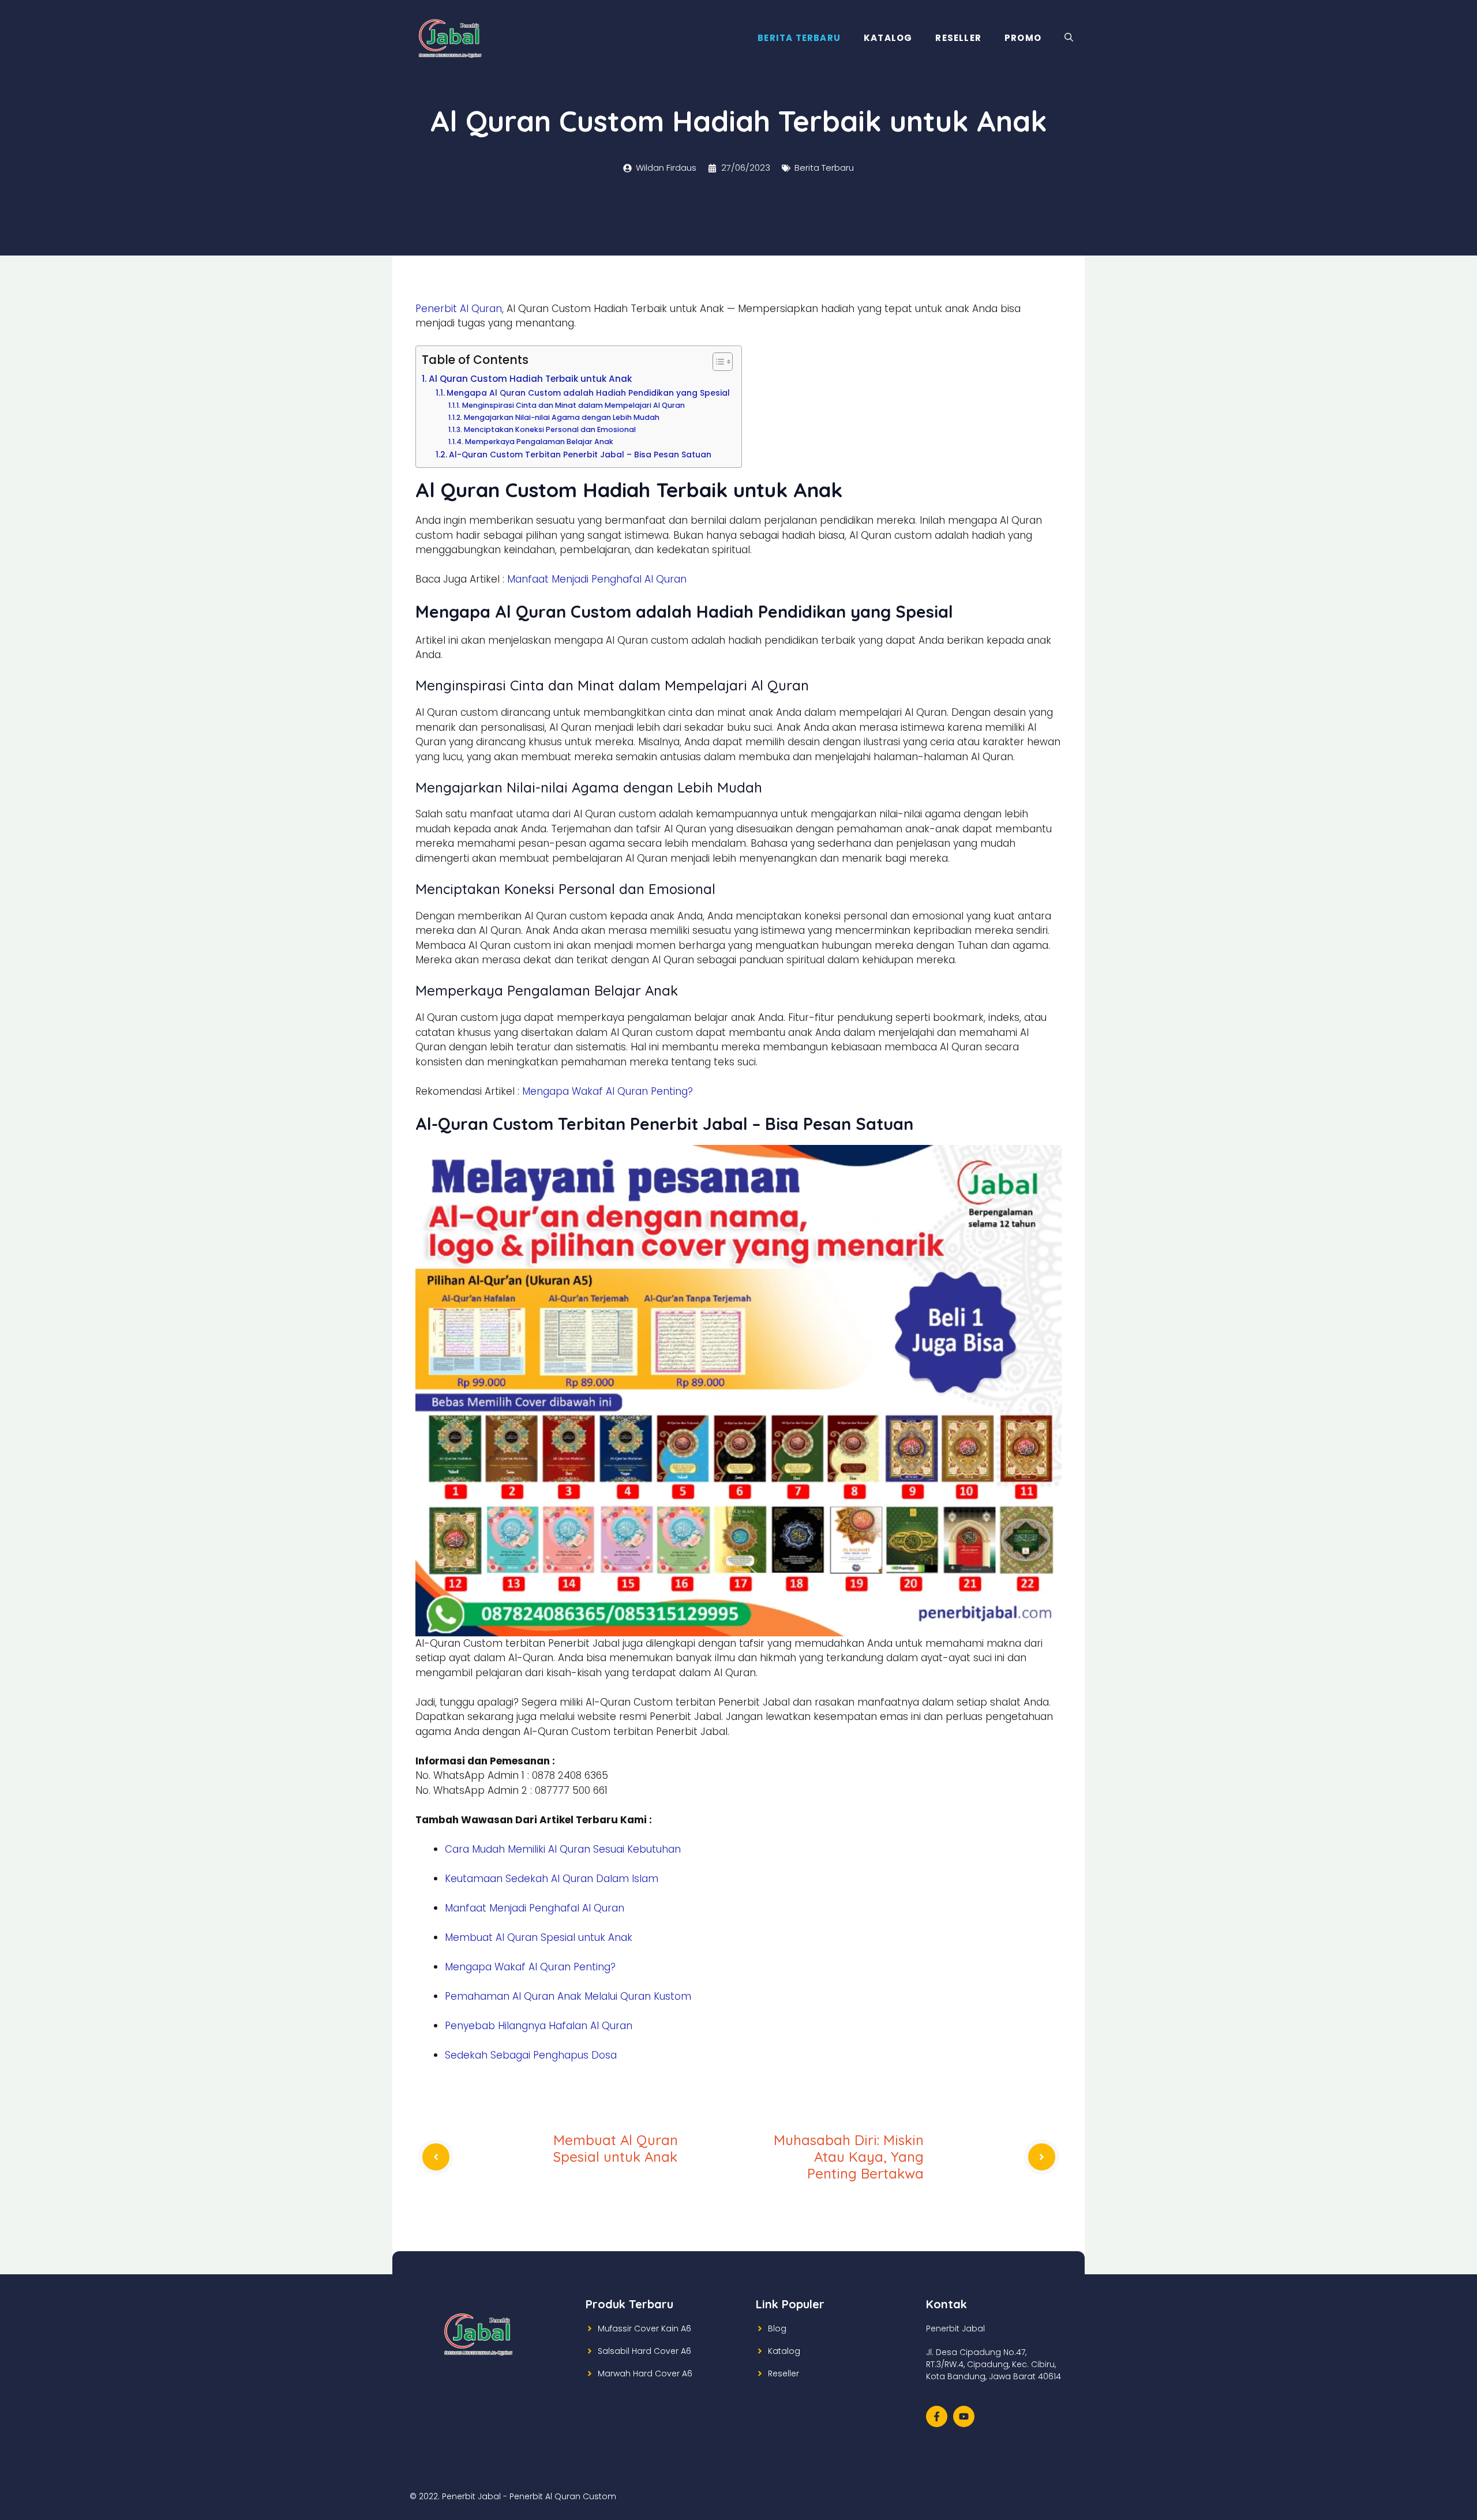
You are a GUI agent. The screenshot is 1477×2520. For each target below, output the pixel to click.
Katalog (888, 38)
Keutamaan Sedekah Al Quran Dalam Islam (552, 1879)
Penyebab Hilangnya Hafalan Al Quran (539, 2026)
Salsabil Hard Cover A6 (644, 2351)
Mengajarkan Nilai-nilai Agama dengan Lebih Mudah (561, 417)
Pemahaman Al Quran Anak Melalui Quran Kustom (568, 1996)
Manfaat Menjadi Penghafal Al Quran (597, 579)
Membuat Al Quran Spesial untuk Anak (539, 1937)
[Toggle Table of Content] (717, 362)
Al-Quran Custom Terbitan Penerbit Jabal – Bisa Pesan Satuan (580, 455)
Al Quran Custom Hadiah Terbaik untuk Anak (530, 379)
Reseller (958, 38)
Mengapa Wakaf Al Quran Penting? (608, 1091)
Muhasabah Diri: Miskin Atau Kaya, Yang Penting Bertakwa (849, 2157)
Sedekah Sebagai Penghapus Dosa (531, 2055)
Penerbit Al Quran (459, 309)
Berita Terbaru (799, 38)
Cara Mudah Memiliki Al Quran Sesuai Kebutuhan (563, 1849)
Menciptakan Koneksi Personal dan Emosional (550, 429)
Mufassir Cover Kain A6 (644, 2329)
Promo (1023, 38)
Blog (777, 2329)
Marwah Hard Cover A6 (645, 2373)
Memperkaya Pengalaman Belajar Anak (539, 442)
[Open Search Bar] (1069, 38)
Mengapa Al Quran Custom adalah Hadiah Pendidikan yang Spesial (588, 393)
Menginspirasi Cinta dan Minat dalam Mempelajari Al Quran (573, 405)
